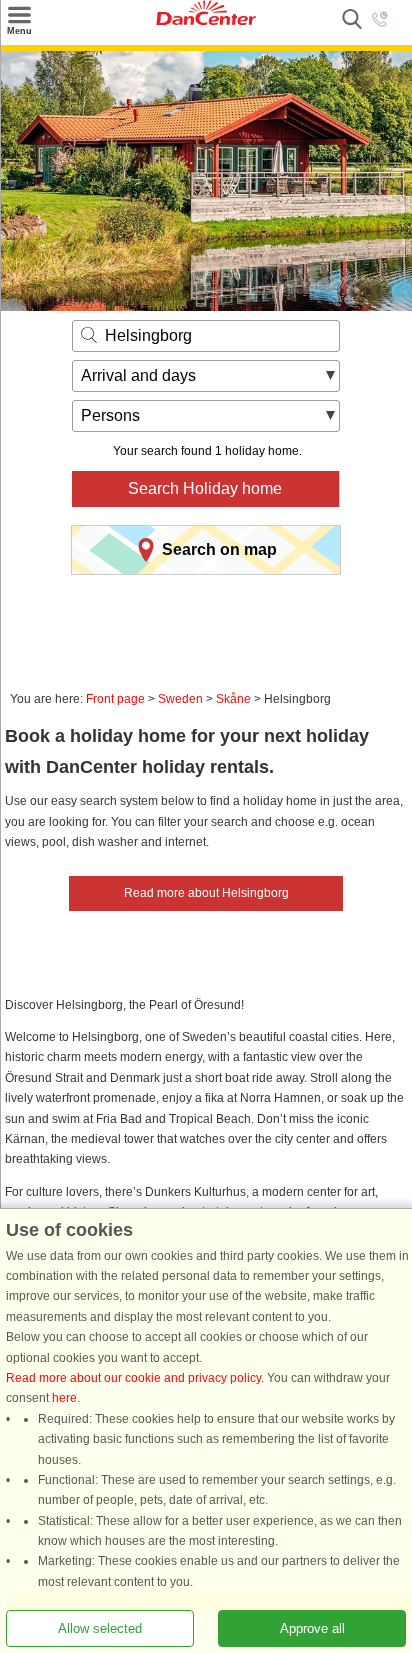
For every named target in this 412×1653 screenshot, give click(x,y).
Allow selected (100, 1628)
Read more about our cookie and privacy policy (133, 1378)
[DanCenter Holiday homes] (206, 21)
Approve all (312, 1628)
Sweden (180, 699)
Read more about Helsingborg (206, 893)
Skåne (233, 699)
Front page (115, 699)
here (64, 1398)
